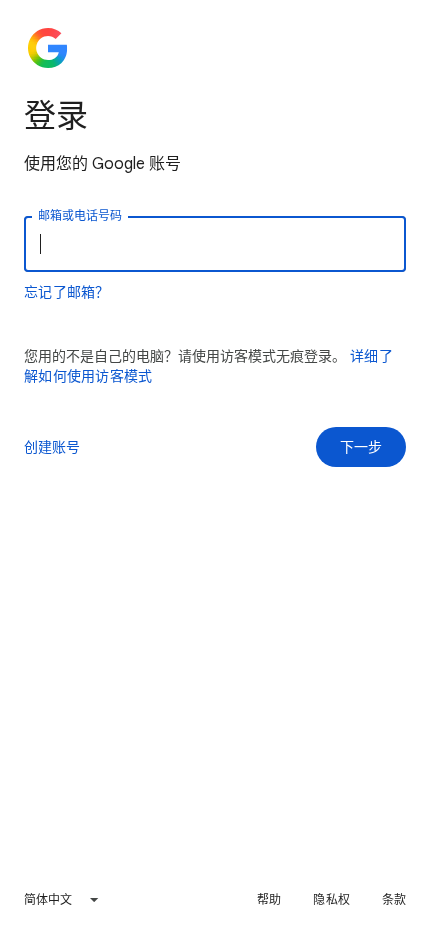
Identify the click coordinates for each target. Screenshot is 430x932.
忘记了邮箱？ (67, 292)
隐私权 (331, 899)
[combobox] (62, 900)
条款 (394, 899)
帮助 (269, 899)
